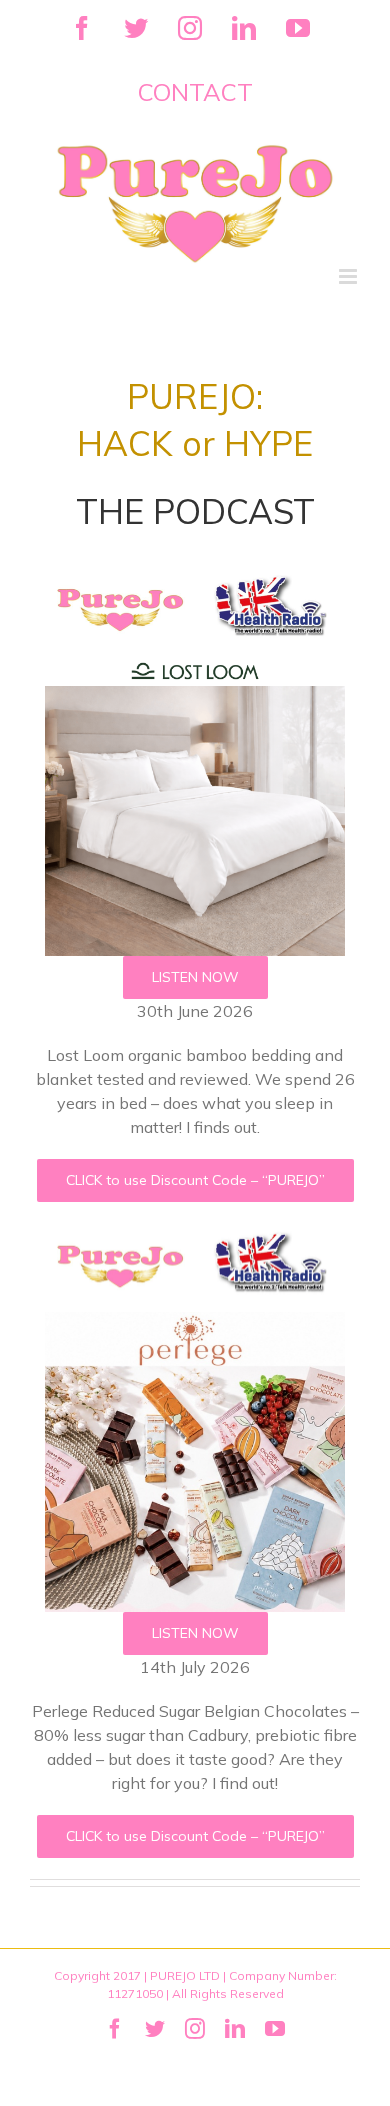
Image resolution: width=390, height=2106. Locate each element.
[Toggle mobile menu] (349, 276)
